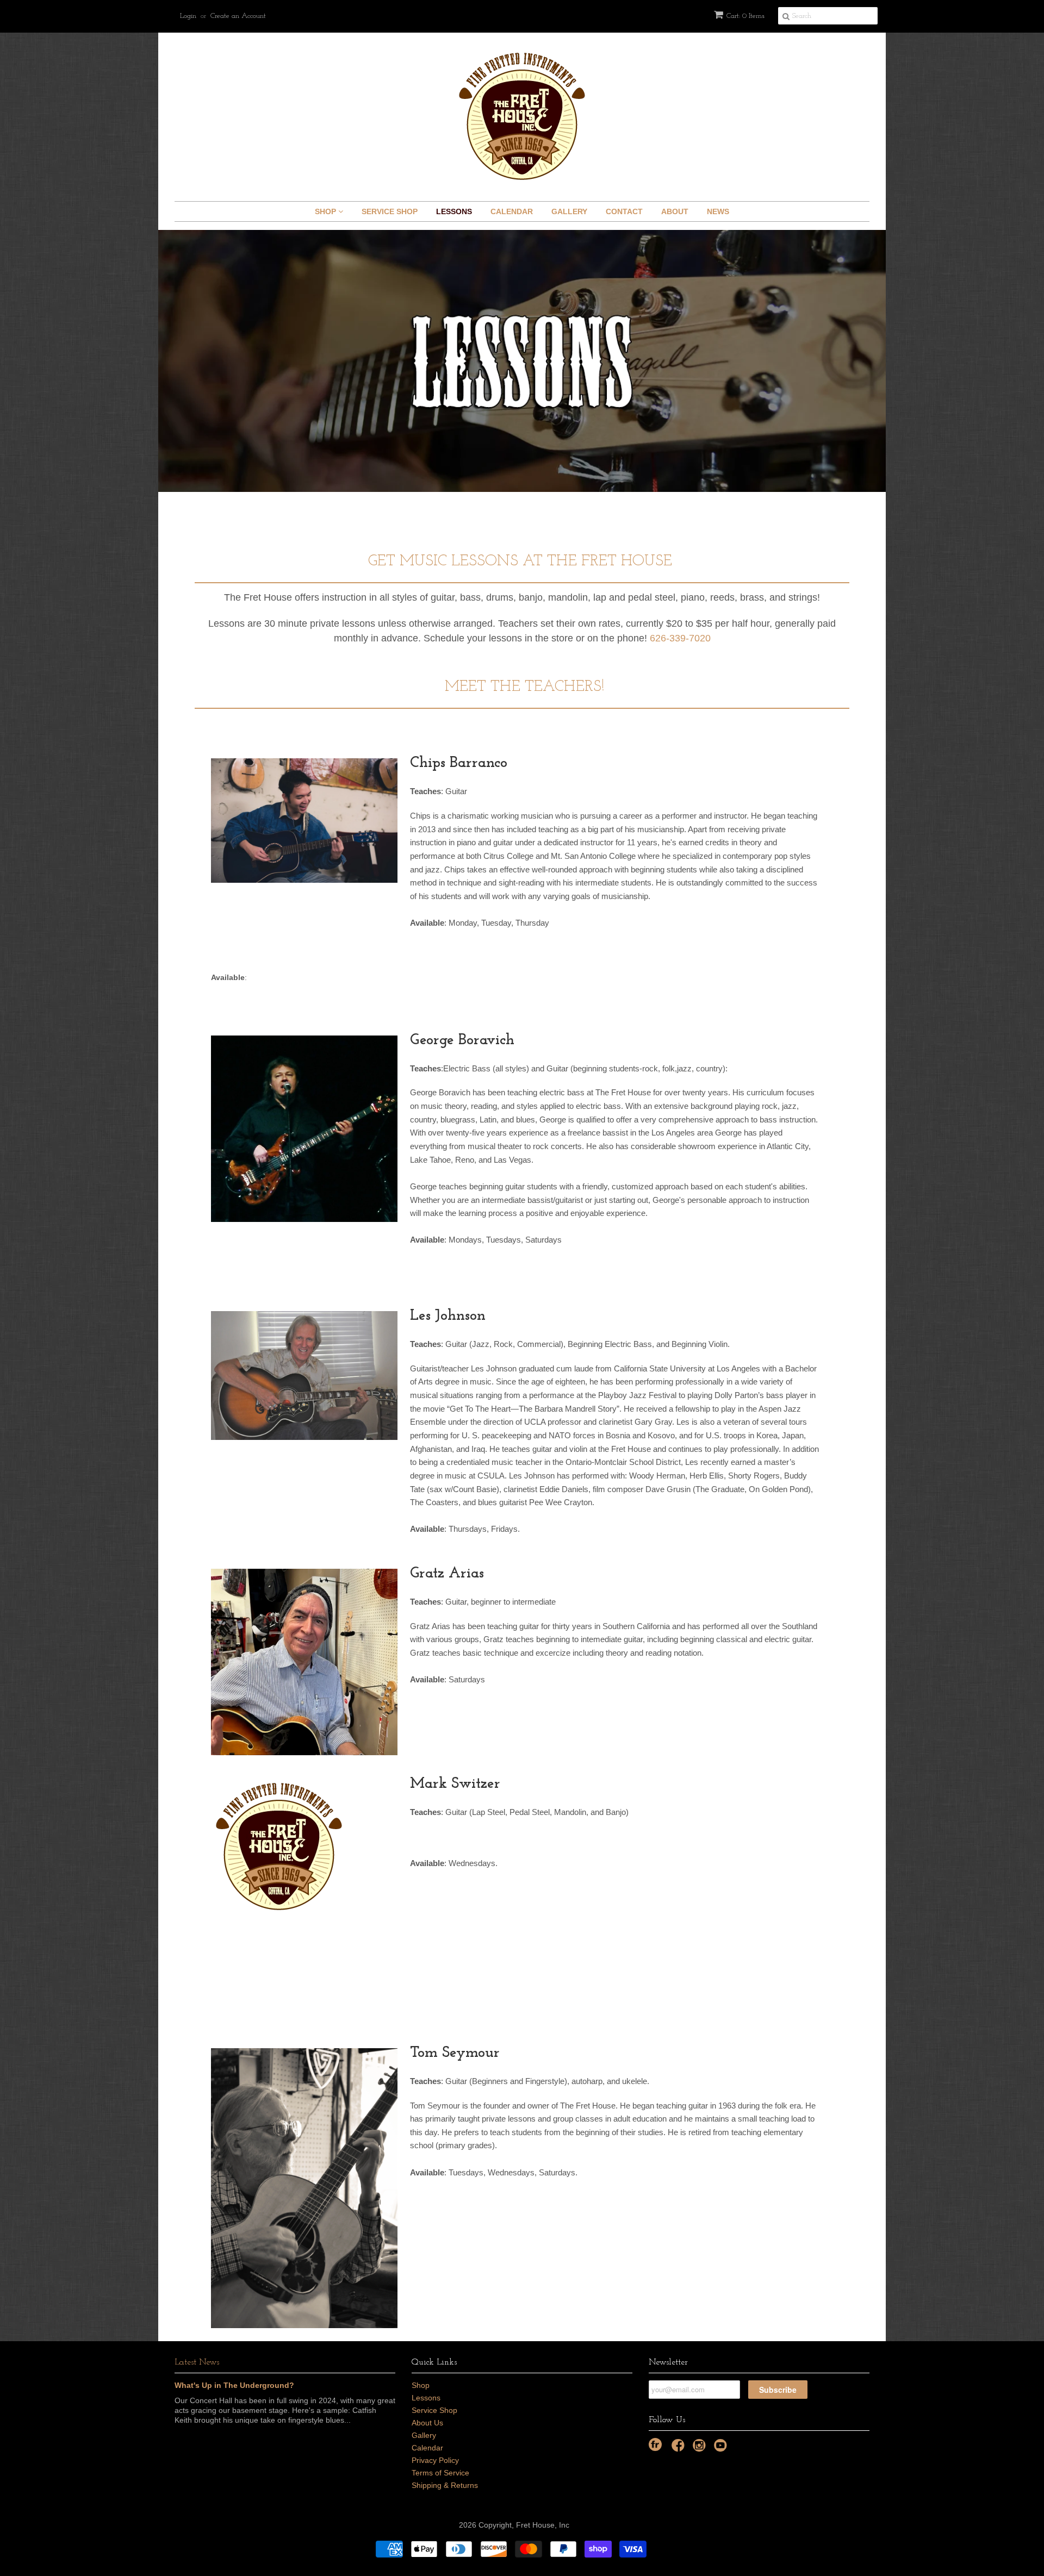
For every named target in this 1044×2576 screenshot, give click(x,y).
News (718, 211)
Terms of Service (440, 2473)
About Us (427, 2423)
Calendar (512, 211)
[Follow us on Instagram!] (701, 2449)
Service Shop (390, 211)
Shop (327, 211)
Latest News (197, 2362)
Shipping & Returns (445, 2485)
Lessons (454, 211)
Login (188, 16)
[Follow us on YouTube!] (722, 2449)
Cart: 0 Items (745, 16)
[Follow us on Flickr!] (655, 2444)
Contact (624, 211)
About (675, 211)
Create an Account (238, 16)
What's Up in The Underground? (234, 2385)
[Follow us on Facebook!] (680, 2449)
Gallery (569, 211)
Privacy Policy (435, 2460)
